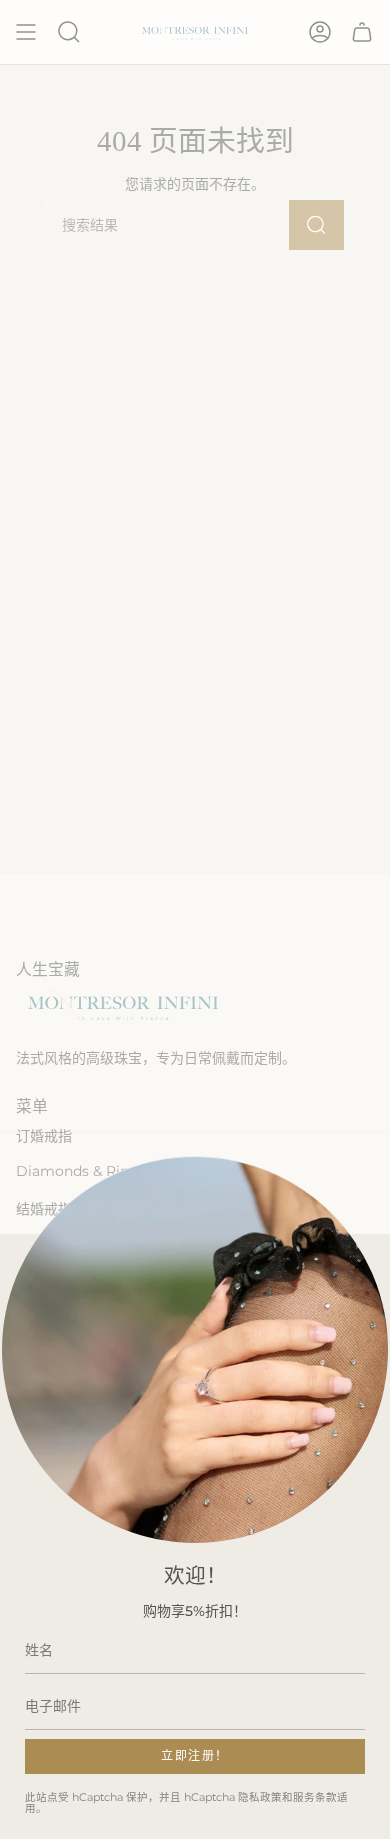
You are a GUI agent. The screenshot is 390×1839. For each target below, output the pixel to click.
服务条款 (315, 1797)
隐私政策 (260, 1797)
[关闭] (360, 1264)
